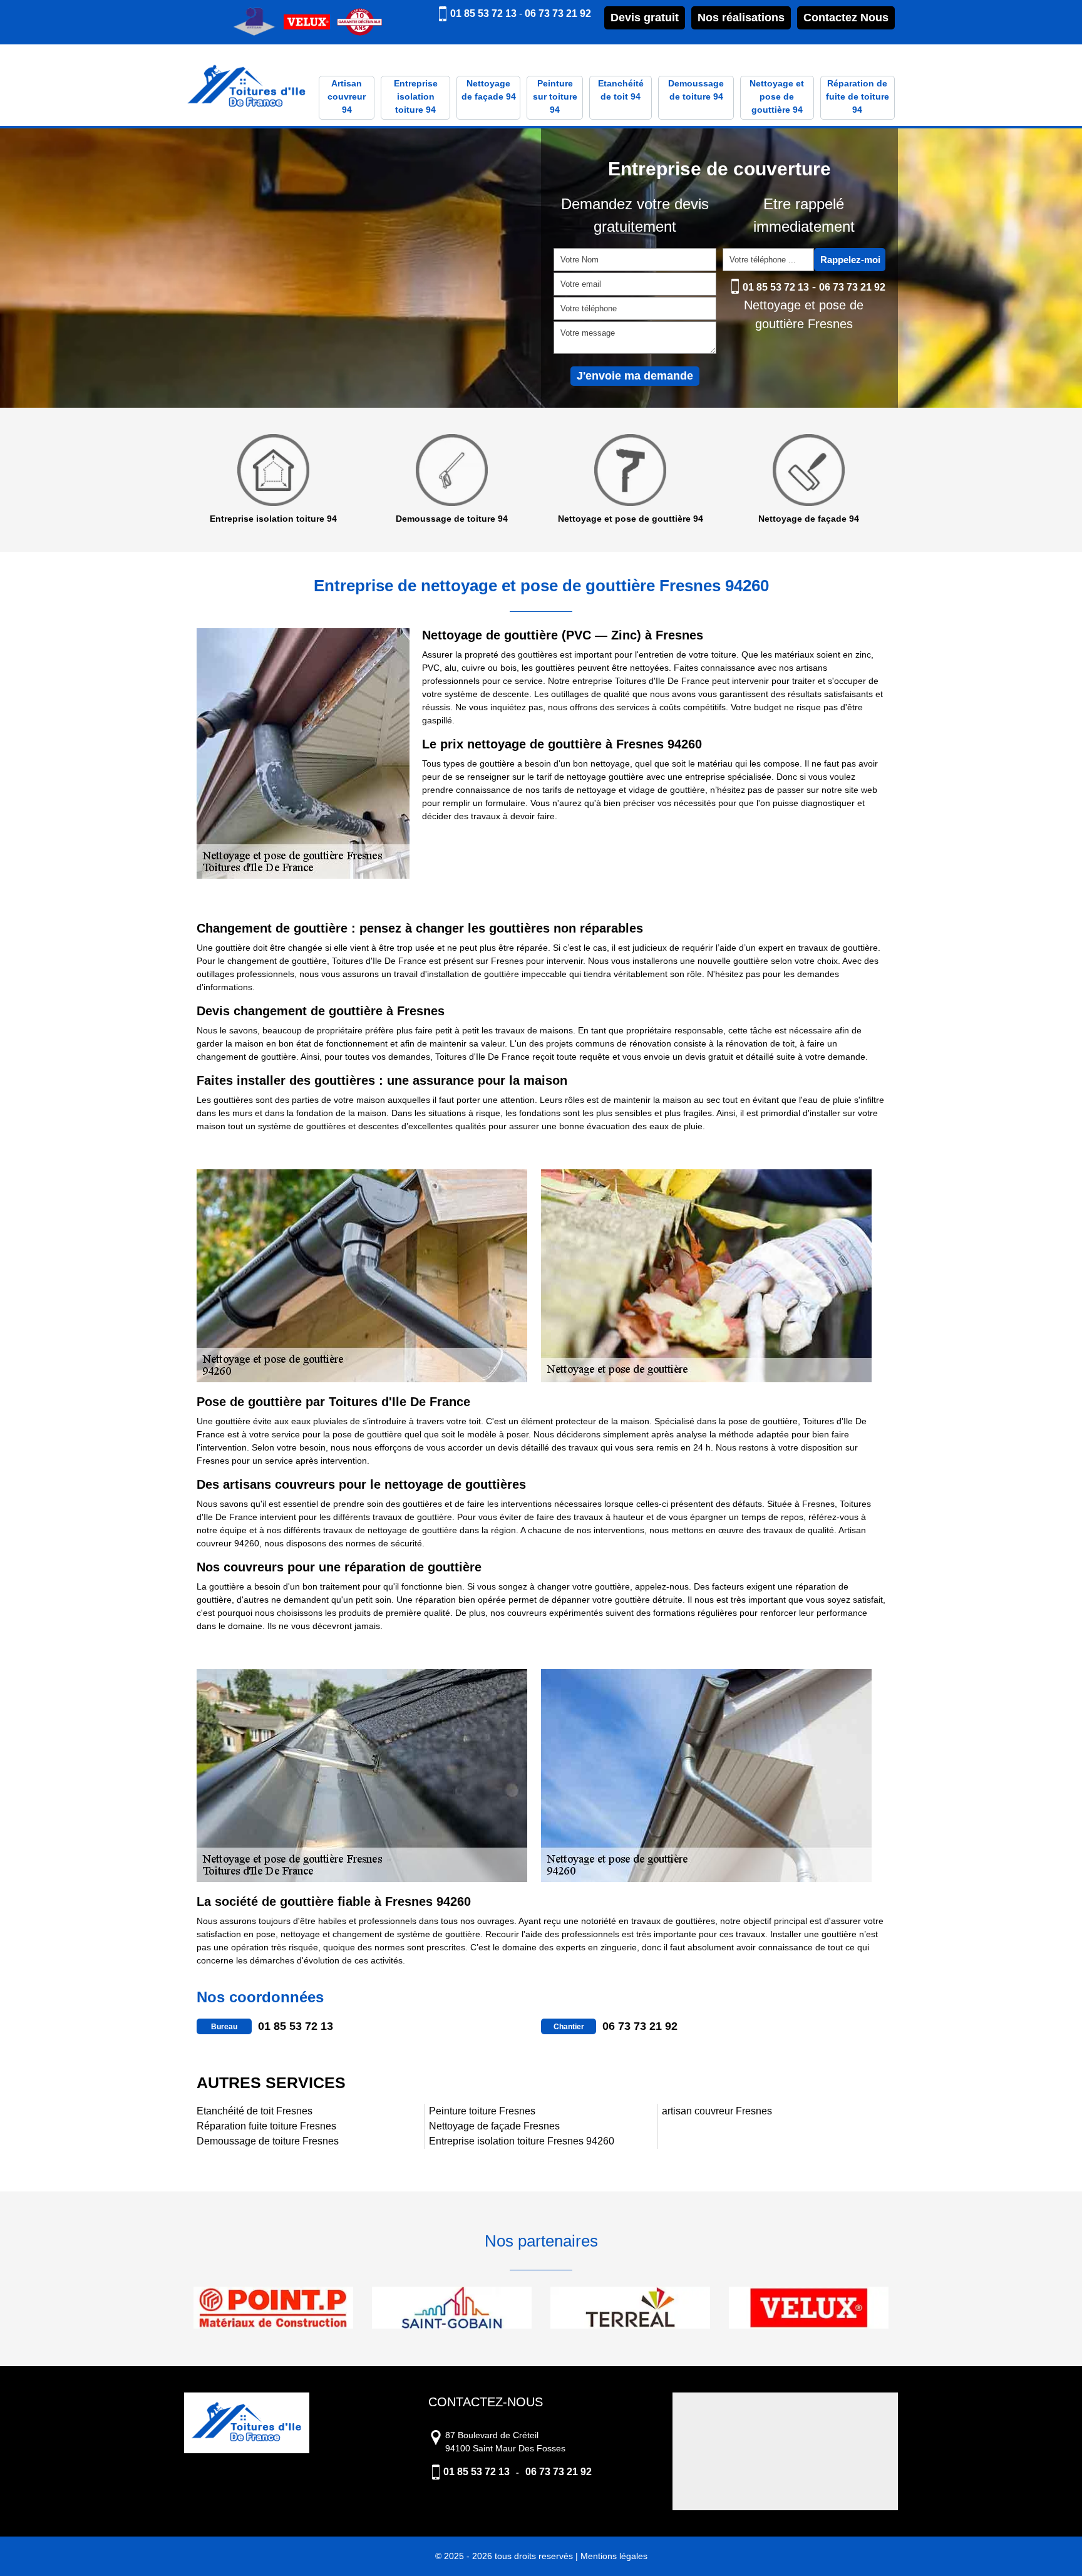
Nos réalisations (741, 18)
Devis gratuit (645, 18)
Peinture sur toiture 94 (555, 96)
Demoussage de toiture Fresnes (268, 2141)
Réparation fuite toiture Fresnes (266, 2126)
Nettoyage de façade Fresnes (494, 2126)
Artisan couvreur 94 (347, 96)
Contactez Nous (846, 18)
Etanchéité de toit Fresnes (255, 2111)
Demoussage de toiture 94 (696, 90)
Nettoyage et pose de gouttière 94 (777, 96)
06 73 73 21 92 (558, 13)
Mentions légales (614, 2556)
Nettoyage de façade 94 (489, 90)
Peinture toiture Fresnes (482, 2111)
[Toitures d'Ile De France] (247, 87)
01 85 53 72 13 (483, 13)
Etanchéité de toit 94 (621, 90)
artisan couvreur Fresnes (717, 2111)
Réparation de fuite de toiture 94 (858, 96)
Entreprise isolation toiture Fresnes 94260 (522, 2141)
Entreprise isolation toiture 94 (416, 96)
